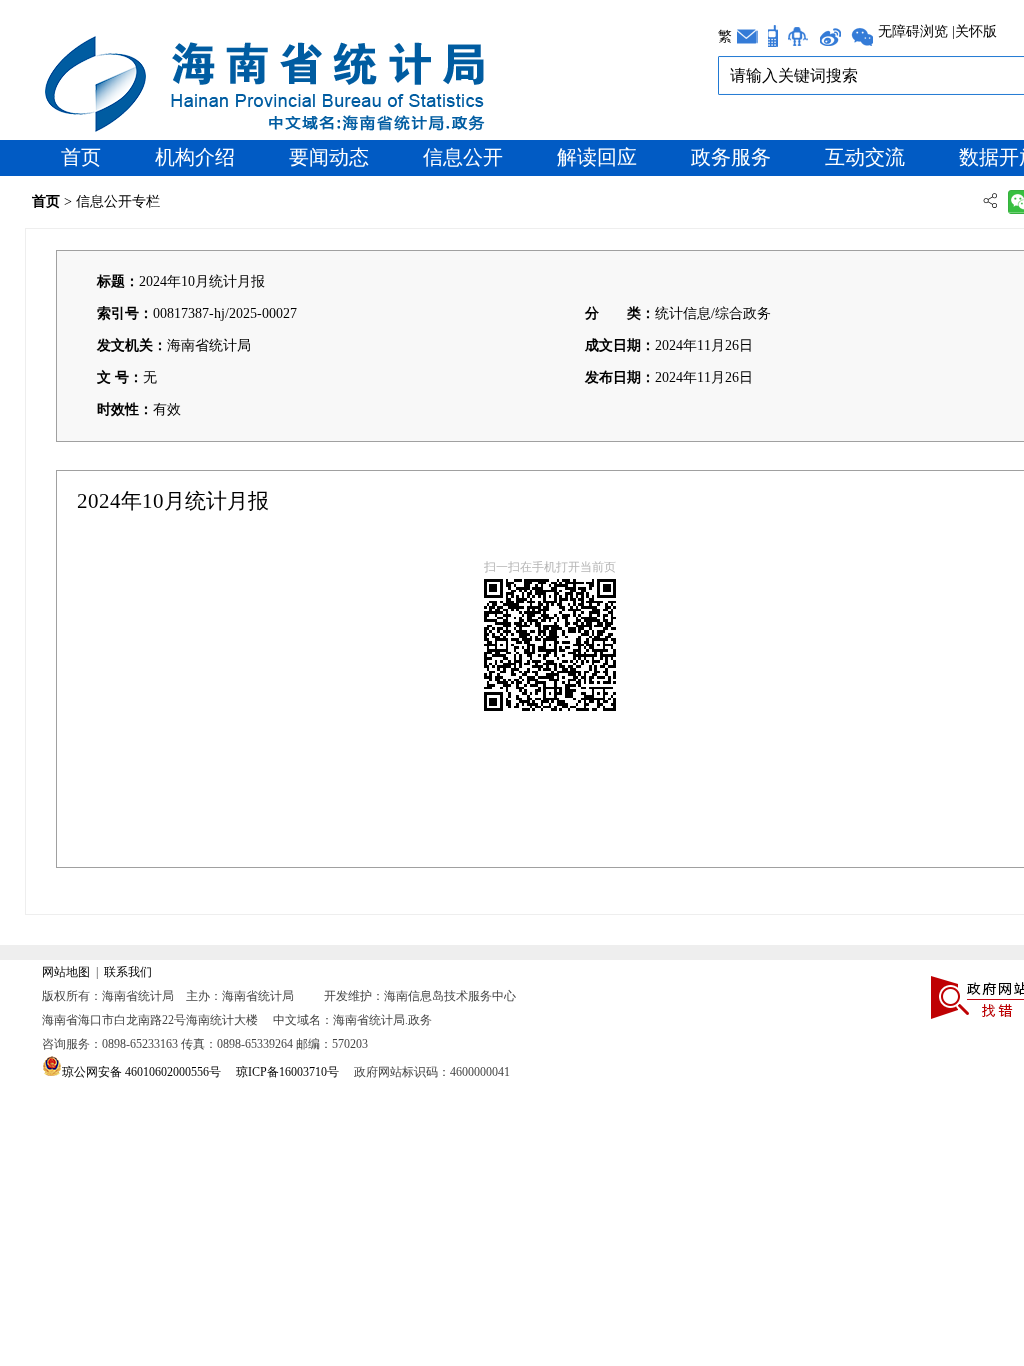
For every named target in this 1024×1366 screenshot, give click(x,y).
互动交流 (865, 157)
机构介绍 (195, 157)
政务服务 (731, 157)
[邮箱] (747, 36)
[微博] (829, 36)
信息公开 (463, 157)
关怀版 (976, 32)
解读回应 (597, 157)
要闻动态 (329, 157)
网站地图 (66, 972)
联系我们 (128, 972)
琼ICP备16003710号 (287, 1072)
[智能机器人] (798, 36)
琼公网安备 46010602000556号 (141, 1072)
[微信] (862, 36)
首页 (81, 157)
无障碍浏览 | (916, 32)
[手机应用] (773, 36)
